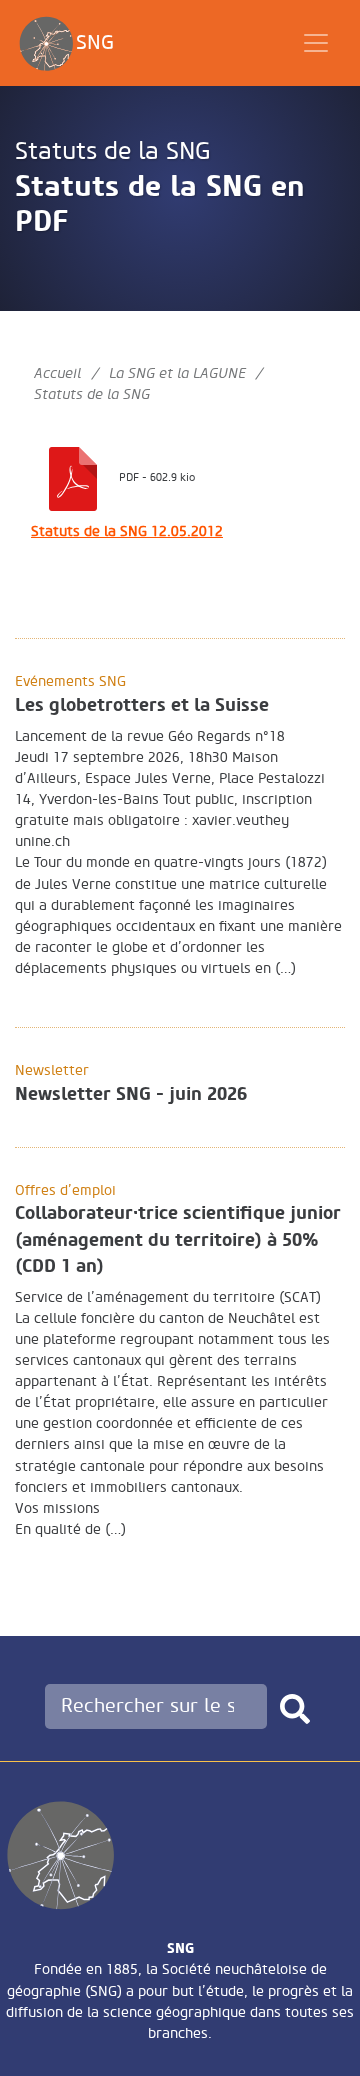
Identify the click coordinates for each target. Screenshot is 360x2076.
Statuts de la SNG (113, 151)
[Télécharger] (73, 476)
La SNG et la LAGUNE (177, 373)
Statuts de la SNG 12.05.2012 (127, 531)
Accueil (57, 373)
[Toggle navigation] (316, 43)
